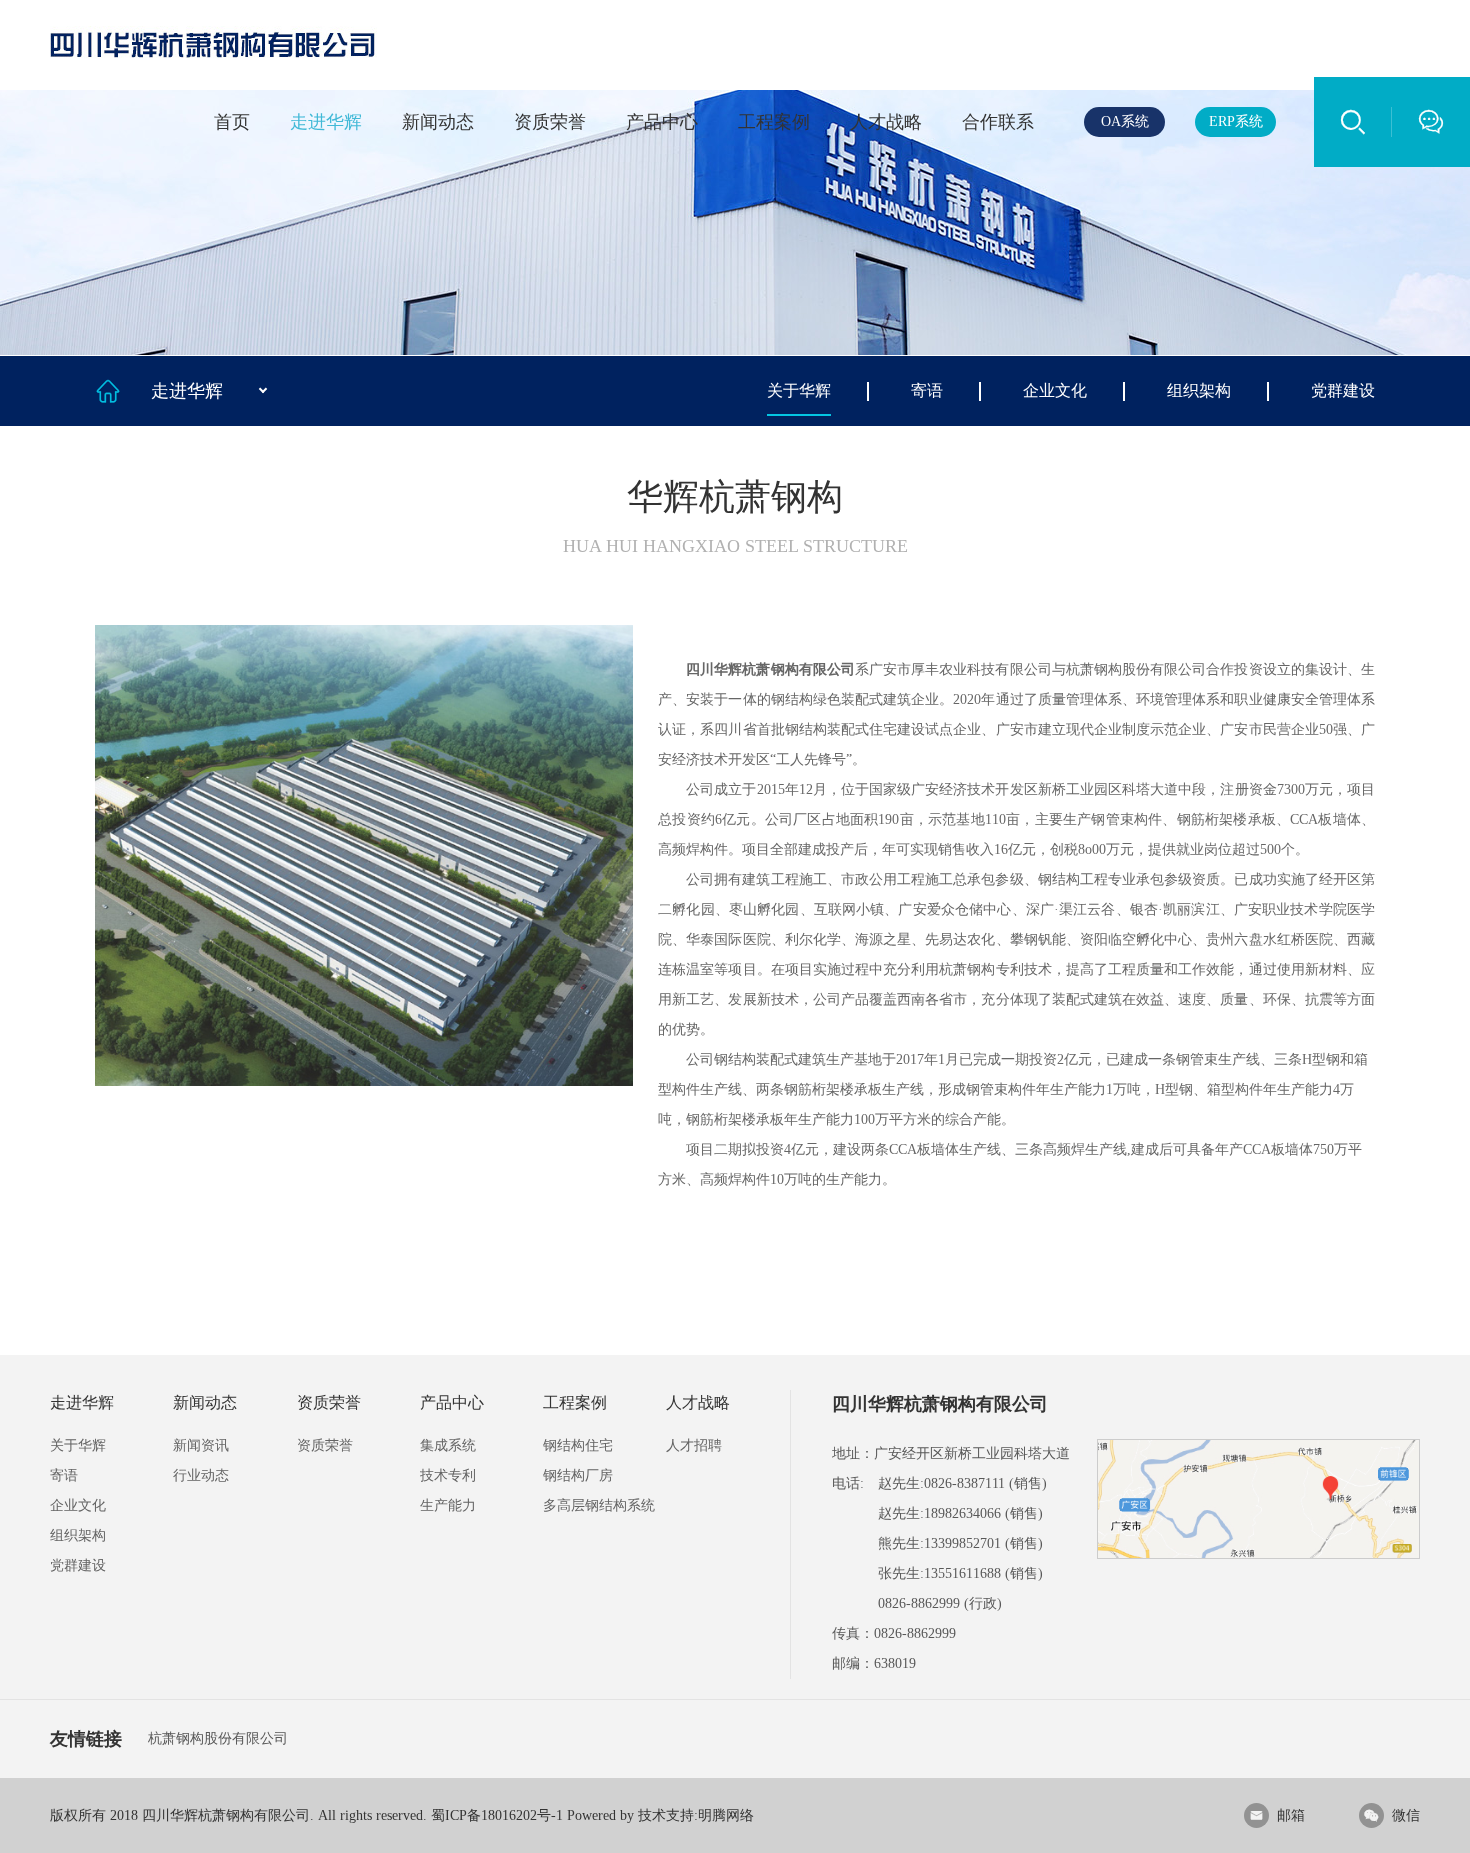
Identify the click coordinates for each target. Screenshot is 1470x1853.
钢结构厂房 (578, 1475)
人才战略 (886, 122)
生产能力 (448, 1505)
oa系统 (1125, 121)
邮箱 (1277, 1815)
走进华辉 (326, 122)
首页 (232, 122)
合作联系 (998, 122)
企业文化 (1055, 390)
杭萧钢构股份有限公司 (218, 1738)
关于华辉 (799, 390)
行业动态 (201, 1475)
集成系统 (448, 1445)
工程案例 (774, 122)
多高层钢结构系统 (599, 1505)
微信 (1392, 1815)
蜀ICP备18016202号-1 (497, 1815)
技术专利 (448, 1475)
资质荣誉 (550, 122)
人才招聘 (694, 1445)
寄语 (927, 390)
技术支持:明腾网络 (696, 1815)
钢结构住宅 (578, 1445)
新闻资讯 (201, 1445)
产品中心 (662, 122)
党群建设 (1343, 390)
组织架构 (1199, 390)
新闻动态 (438, 122)
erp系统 (1236, 121)
